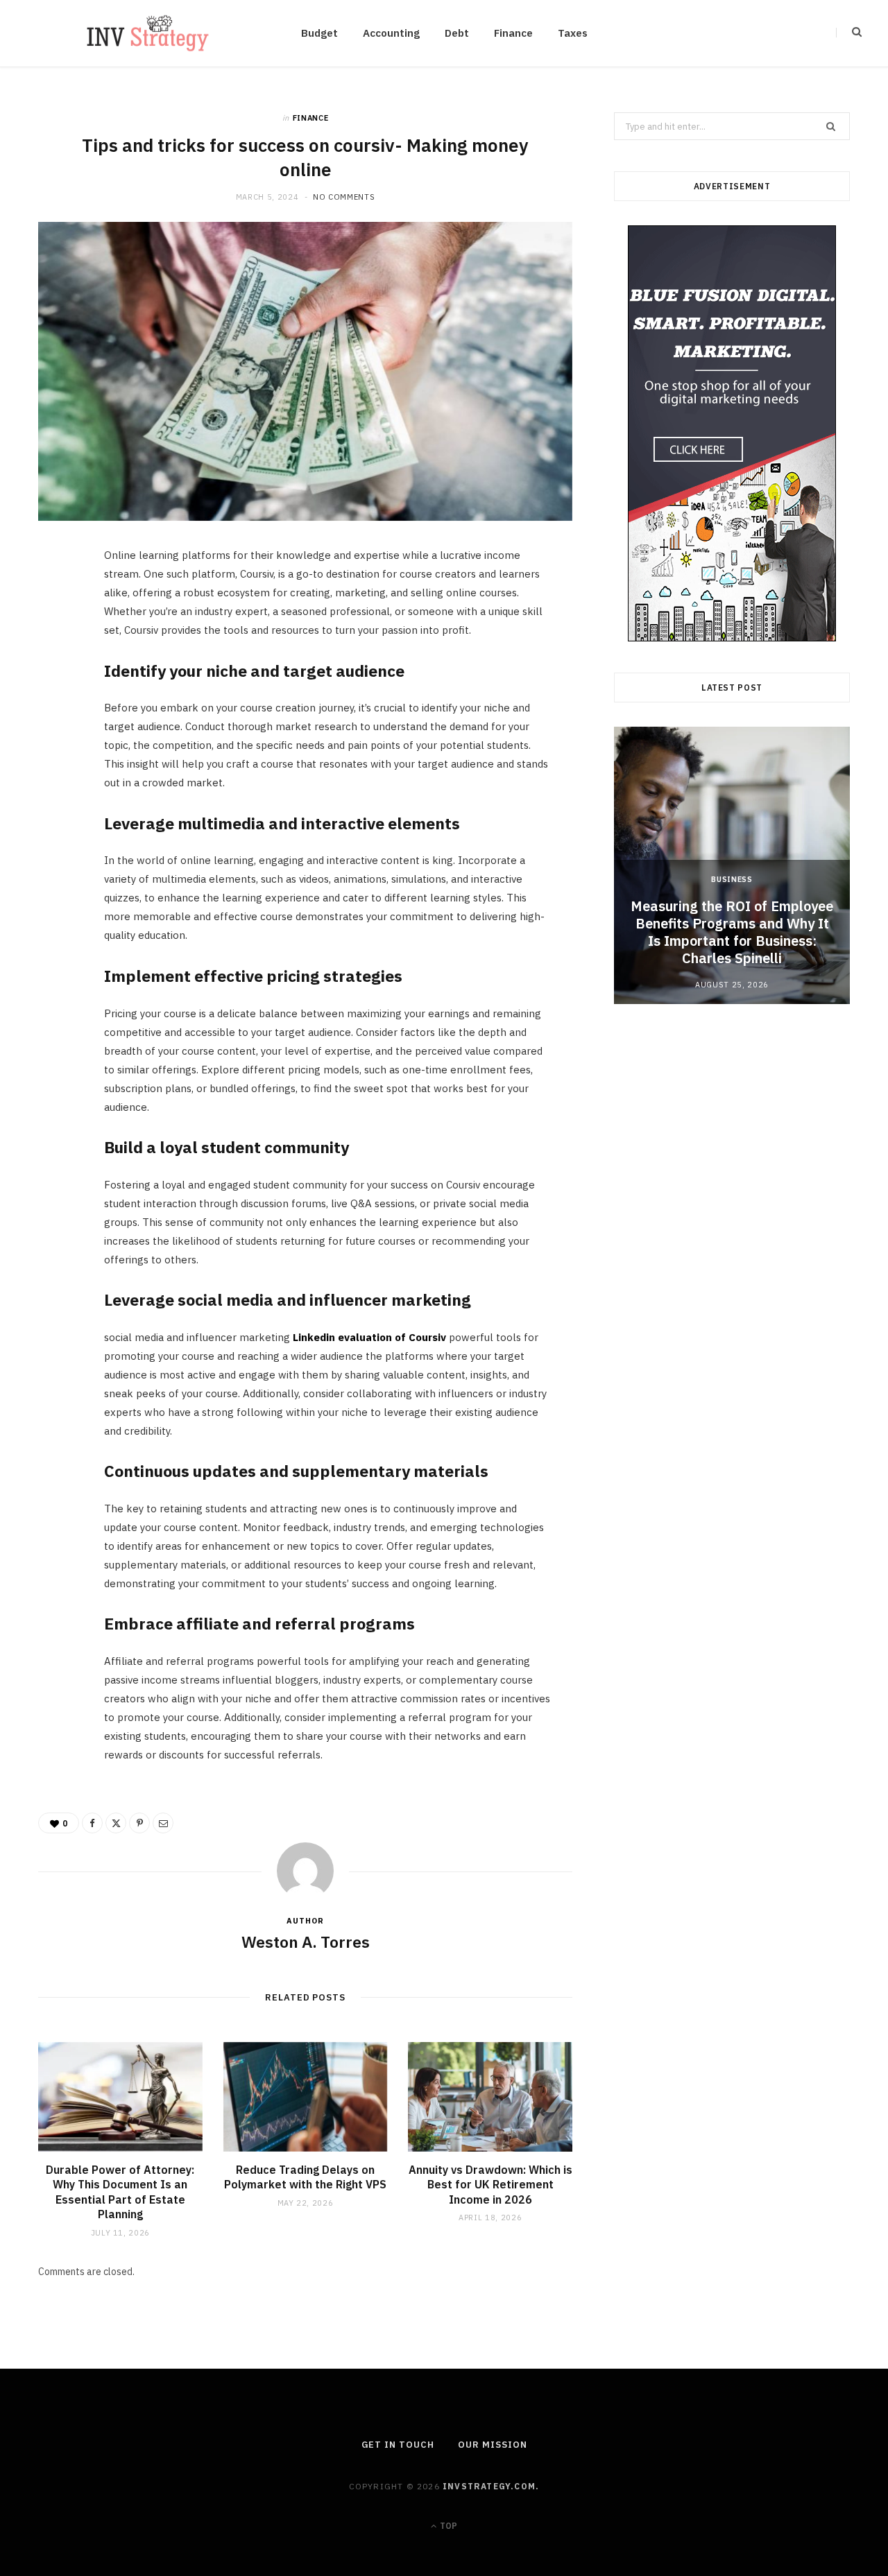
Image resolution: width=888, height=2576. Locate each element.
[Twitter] (56, 637)
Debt (457, 33)
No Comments (344, 197)
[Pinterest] (56, 673)
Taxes (573, 33)
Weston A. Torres (306, 1942)
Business (732, 879)
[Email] (56, 708)
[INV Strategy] (148, 33)
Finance (513, 33)
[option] (732, 865)
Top (447, 2526)
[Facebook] (56, 602)
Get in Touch (398, 2445)
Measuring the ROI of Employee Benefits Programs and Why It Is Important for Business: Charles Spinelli (732, 932)
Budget (319, 33)
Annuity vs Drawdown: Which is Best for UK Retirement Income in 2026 (490, 2185)
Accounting (391, 33)
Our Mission (492, 2445)
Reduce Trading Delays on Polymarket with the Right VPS (305, 2177)
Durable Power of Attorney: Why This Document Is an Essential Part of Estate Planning (120, 2192)
